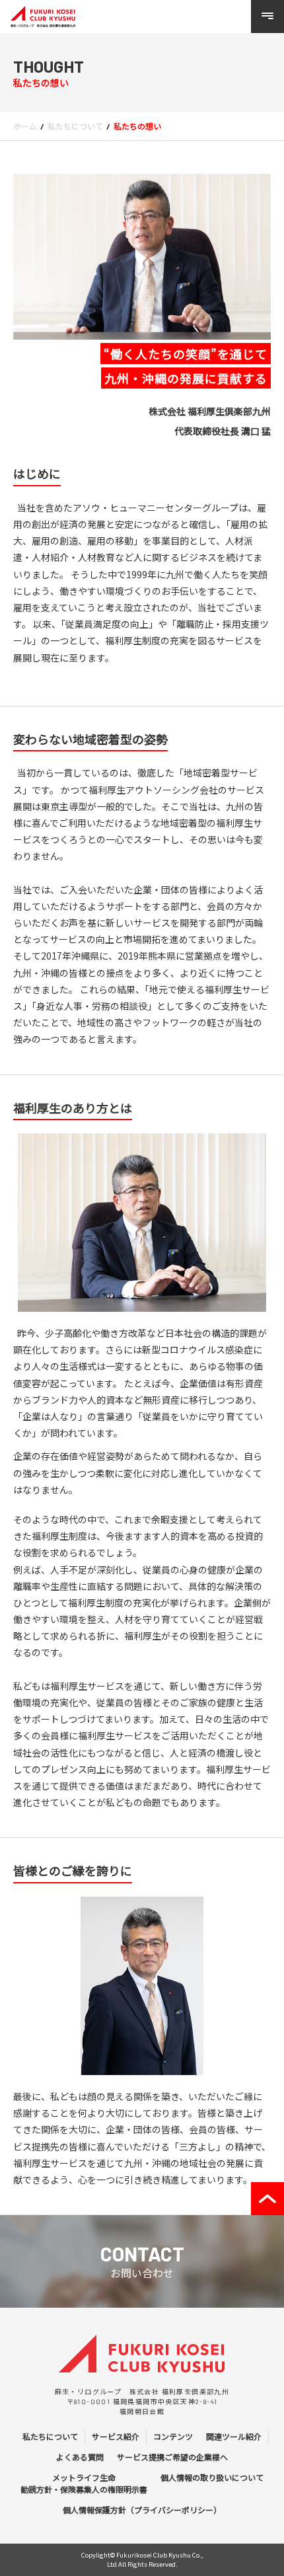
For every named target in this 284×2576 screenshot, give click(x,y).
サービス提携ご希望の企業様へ (172, 2457)
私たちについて (50, 2437)
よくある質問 (80, 2457)
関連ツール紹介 (234, 2437)
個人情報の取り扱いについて (212, 2478)
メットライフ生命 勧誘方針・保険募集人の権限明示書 (84, 2483)
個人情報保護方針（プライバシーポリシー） (142, 2510)
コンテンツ (173, 2437)
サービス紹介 (116, 2437)
